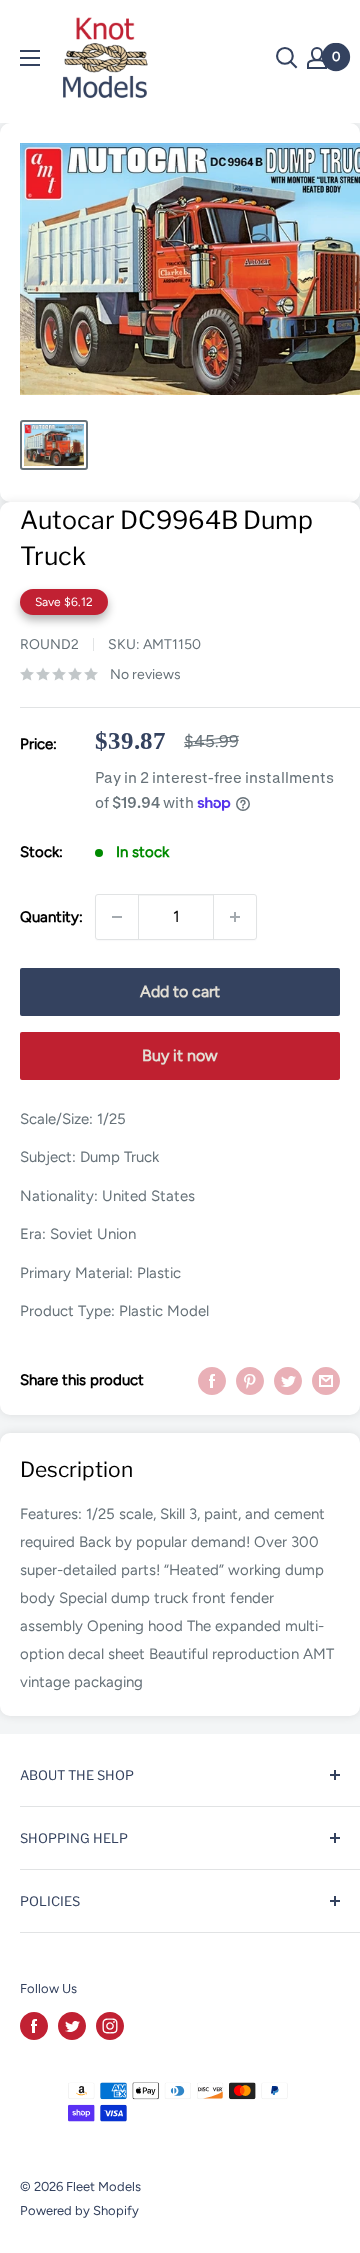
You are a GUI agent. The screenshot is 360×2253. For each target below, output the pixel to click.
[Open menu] (30, 58)
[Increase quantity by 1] (235, 917)
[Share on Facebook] (212, 1379)
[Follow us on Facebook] (34, 2026)
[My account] (317, 58)
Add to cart (180, 991)
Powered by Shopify (79, 2210)
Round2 (49, 644)
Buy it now (180, 1055)
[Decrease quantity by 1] (117, 917)
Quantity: (51, 917)
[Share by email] (326, 1379)
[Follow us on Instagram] (110, 2026)
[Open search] (287, 58)
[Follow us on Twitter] (72, 2026)
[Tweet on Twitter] (288, 1379)
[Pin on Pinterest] (250, 1379)
